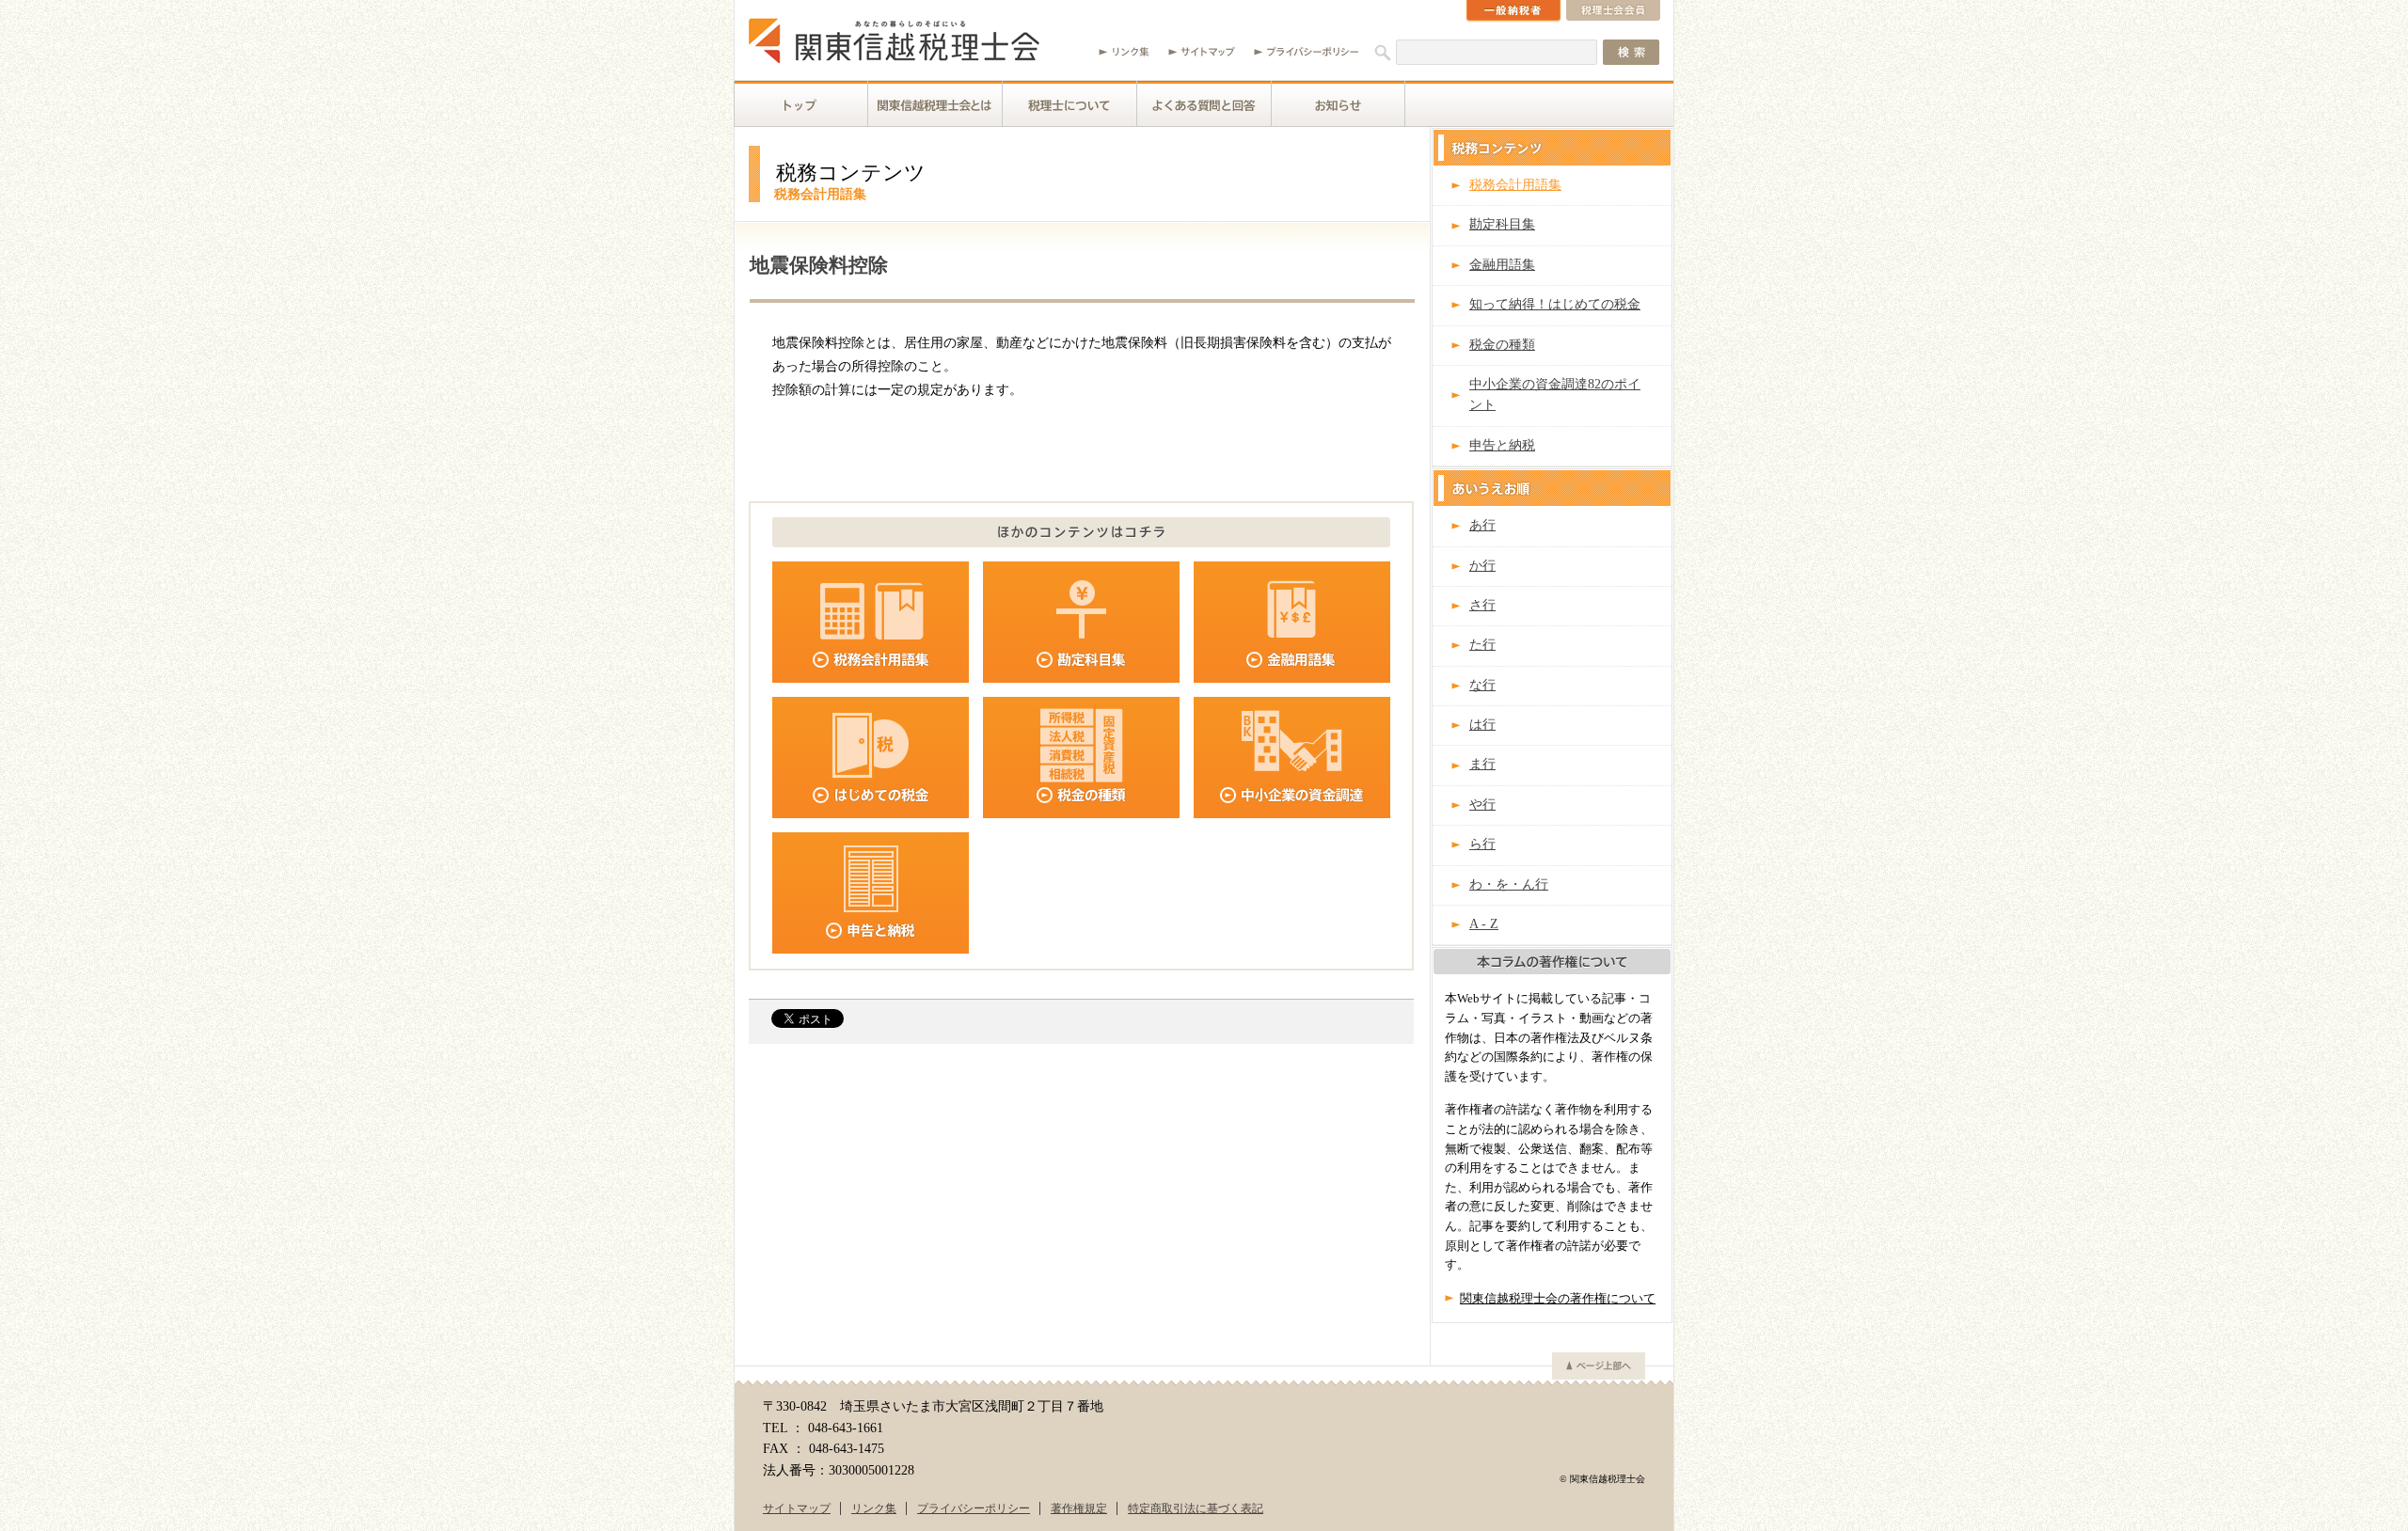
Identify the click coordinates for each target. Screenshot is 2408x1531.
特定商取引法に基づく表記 (1196, 1508)
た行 (1482, 645)
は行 (1482, 725)
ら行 (1482, 844)
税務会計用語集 (1515, 185)
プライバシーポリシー (974, 1508)
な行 (1482, 685)
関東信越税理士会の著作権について (1558, 1299)
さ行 (1482, 605)
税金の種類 (1502, 345)
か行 (1482, 566)
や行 (1482, 805)
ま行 (1482, 764)
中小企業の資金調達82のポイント (1555, 395)
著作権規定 (1079, 1508)
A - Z (1484, 924)
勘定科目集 (1502, 224)
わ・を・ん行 (1509, 884)
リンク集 (874, 1508)
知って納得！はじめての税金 (1555, 304)
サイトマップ (797, 1508)
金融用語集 (1502, 265)
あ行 (1482, 525)
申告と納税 (1502, 445)
